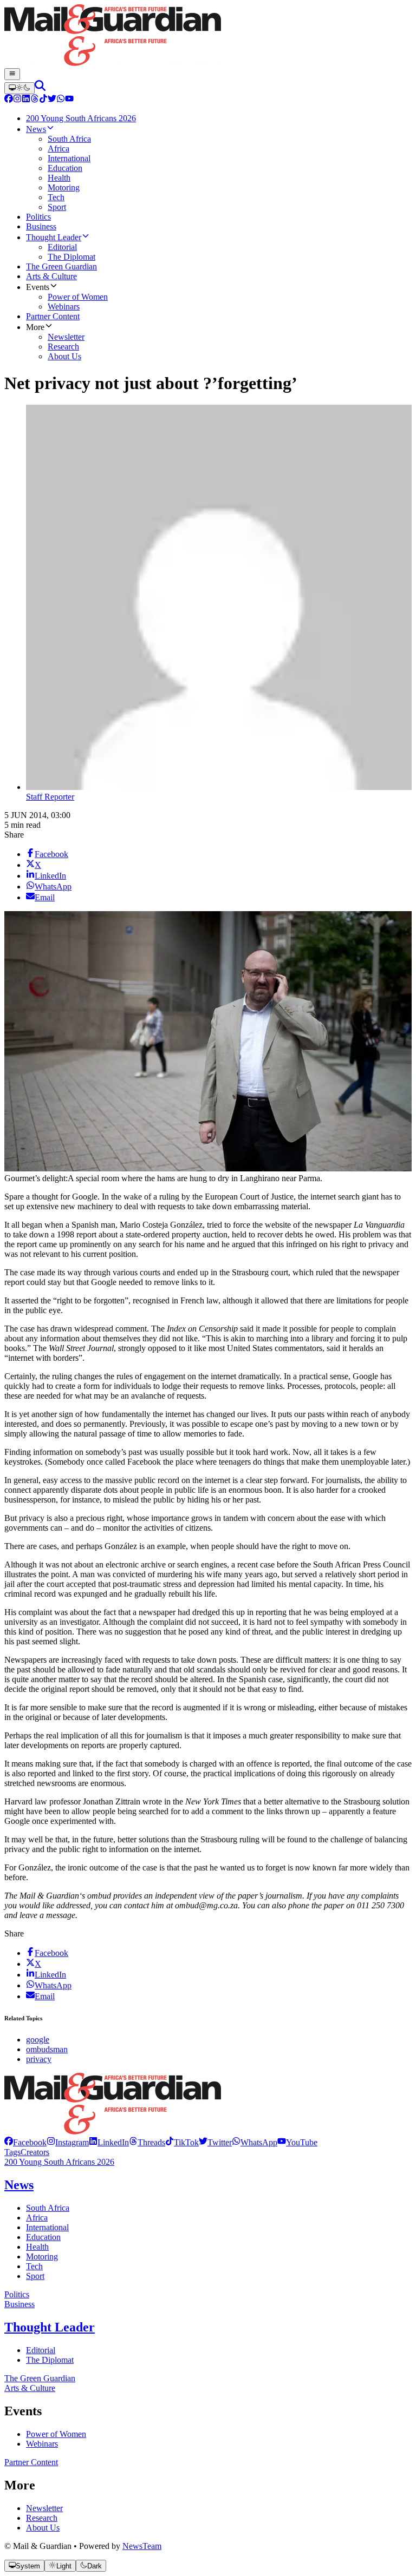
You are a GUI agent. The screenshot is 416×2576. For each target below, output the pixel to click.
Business (19, 2304)
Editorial (41, 2350)
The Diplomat (50, 2360)
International (47, 2227)
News (19, 2185)
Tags (12, 2152)
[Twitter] (52, 100)
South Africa (48, 2208)
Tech (34, 2266)
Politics (17, 2294)
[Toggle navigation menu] (12, 74)
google (38, 2040)
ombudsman (47, 2049)
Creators (35, 2152)
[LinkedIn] (26, 100)
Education (43, 2237)
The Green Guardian (40, 2378)
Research (42, 2518)
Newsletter (44, 2508)
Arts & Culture (30, 2388)
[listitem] (25, 2142)
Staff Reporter (50, 797)
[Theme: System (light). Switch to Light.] (19, 88)
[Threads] (35, 100)
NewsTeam (142, 2546)
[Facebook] (9, 100)
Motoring (42, 2257)
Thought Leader (50, 2327)
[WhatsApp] (61, 100)
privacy (39, 2059)
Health (37, 2247)
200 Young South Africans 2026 (59, 2162)
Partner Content (31, 2462)
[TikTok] (43, 100)
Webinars (42, 2444)
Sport (35, 2276)
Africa (37, 2218)
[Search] (40, 88)
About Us (43, 2528)
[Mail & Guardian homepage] (208, 36)
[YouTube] (69, 100)
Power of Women (56, 2434)
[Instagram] (17, 100)
